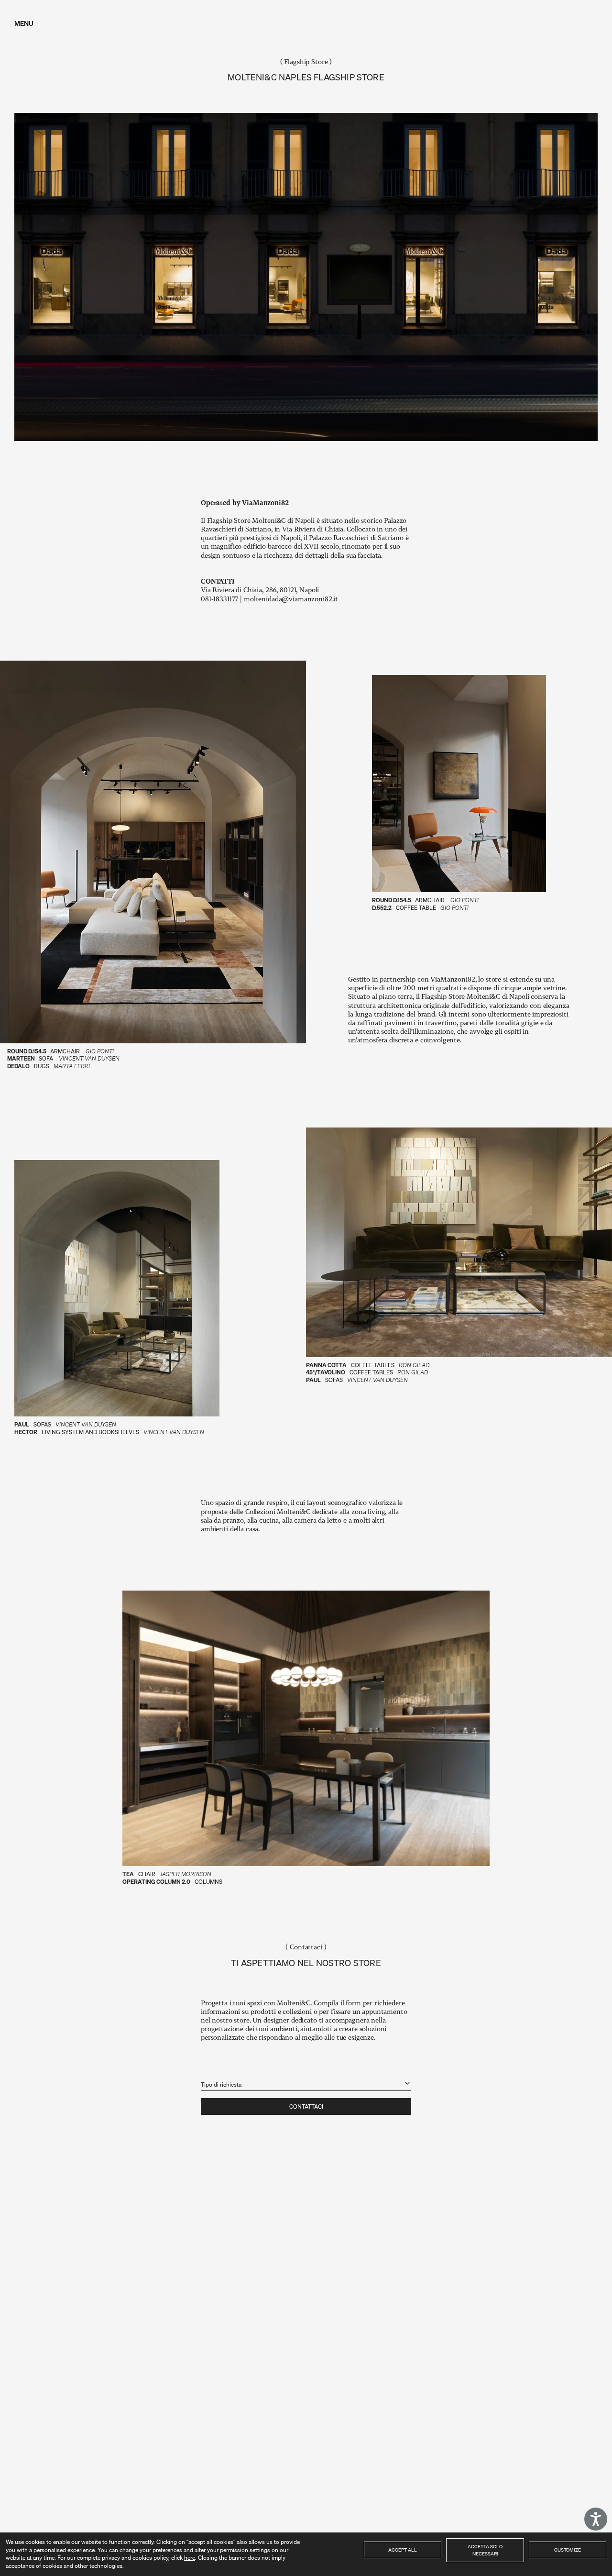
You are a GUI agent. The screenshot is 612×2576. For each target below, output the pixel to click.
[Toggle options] (407, 2083)
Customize (568, 2550)
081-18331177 (220, 599)
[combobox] (306, 2079)
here (190, 2558)
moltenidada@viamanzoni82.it (291, 599)
